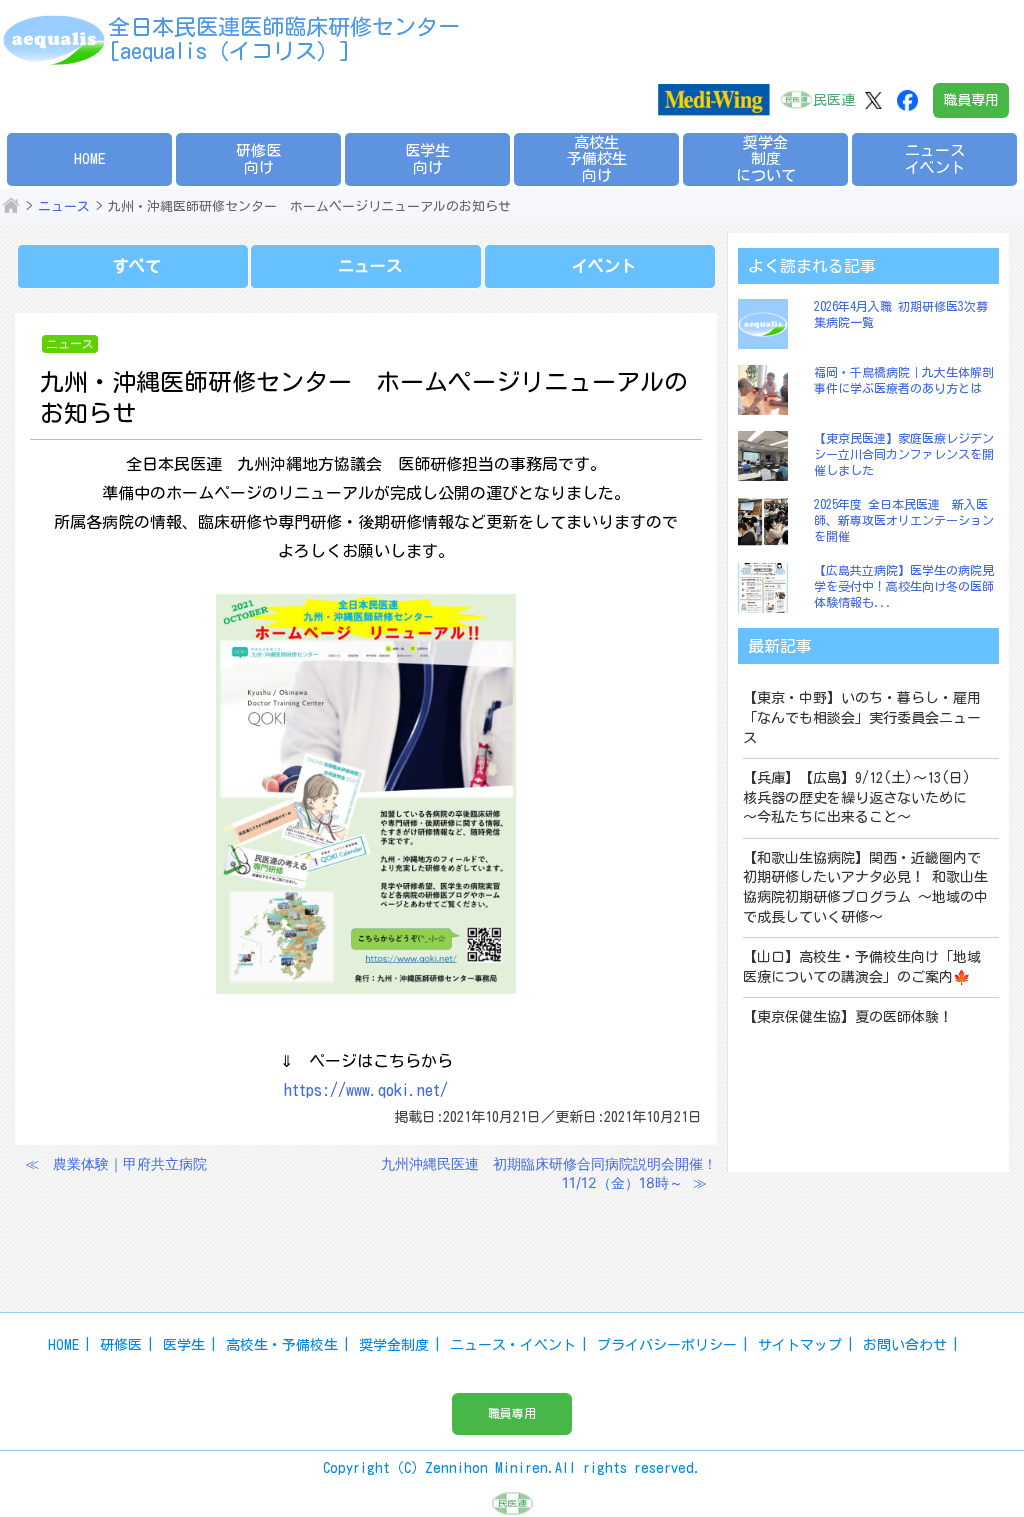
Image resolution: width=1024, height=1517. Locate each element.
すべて (137, 266)
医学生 (184, 1345)
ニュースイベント (935, 159)
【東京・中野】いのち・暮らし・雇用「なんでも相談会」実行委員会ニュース (862, 717)
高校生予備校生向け (597, 159)
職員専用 (971, 100)
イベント (604, 266)
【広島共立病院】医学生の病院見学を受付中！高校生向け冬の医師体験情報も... (904, 585)
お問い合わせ (905, 1345)
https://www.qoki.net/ (366, 1090)
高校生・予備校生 (282, 1345)
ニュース (64, 206)
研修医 (121, 1345)
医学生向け (427, 159)
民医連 (834, 100)
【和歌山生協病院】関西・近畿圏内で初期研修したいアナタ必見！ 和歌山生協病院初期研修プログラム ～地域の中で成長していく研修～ (865, 887)
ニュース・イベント (513, 1345)
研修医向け (258, 159)
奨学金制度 (394, 1345)
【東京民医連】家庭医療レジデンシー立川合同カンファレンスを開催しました (904, 453)
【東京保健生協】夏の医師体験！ (848, 1017)
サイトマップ (800, 1345)
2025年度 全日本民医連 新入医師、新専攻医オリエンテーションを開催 (904, 519)
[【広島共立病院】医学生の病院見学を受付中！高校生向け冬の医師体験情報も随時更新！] (768, 588)
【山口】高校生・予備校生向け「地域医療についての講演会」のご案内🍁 (862, 967)
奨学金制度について (766, 159)
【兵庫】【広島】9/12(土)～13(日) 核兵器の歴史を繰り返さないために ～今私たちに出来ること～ (864, 797)
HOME (90, 158)
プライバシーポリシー (667, 1345)
